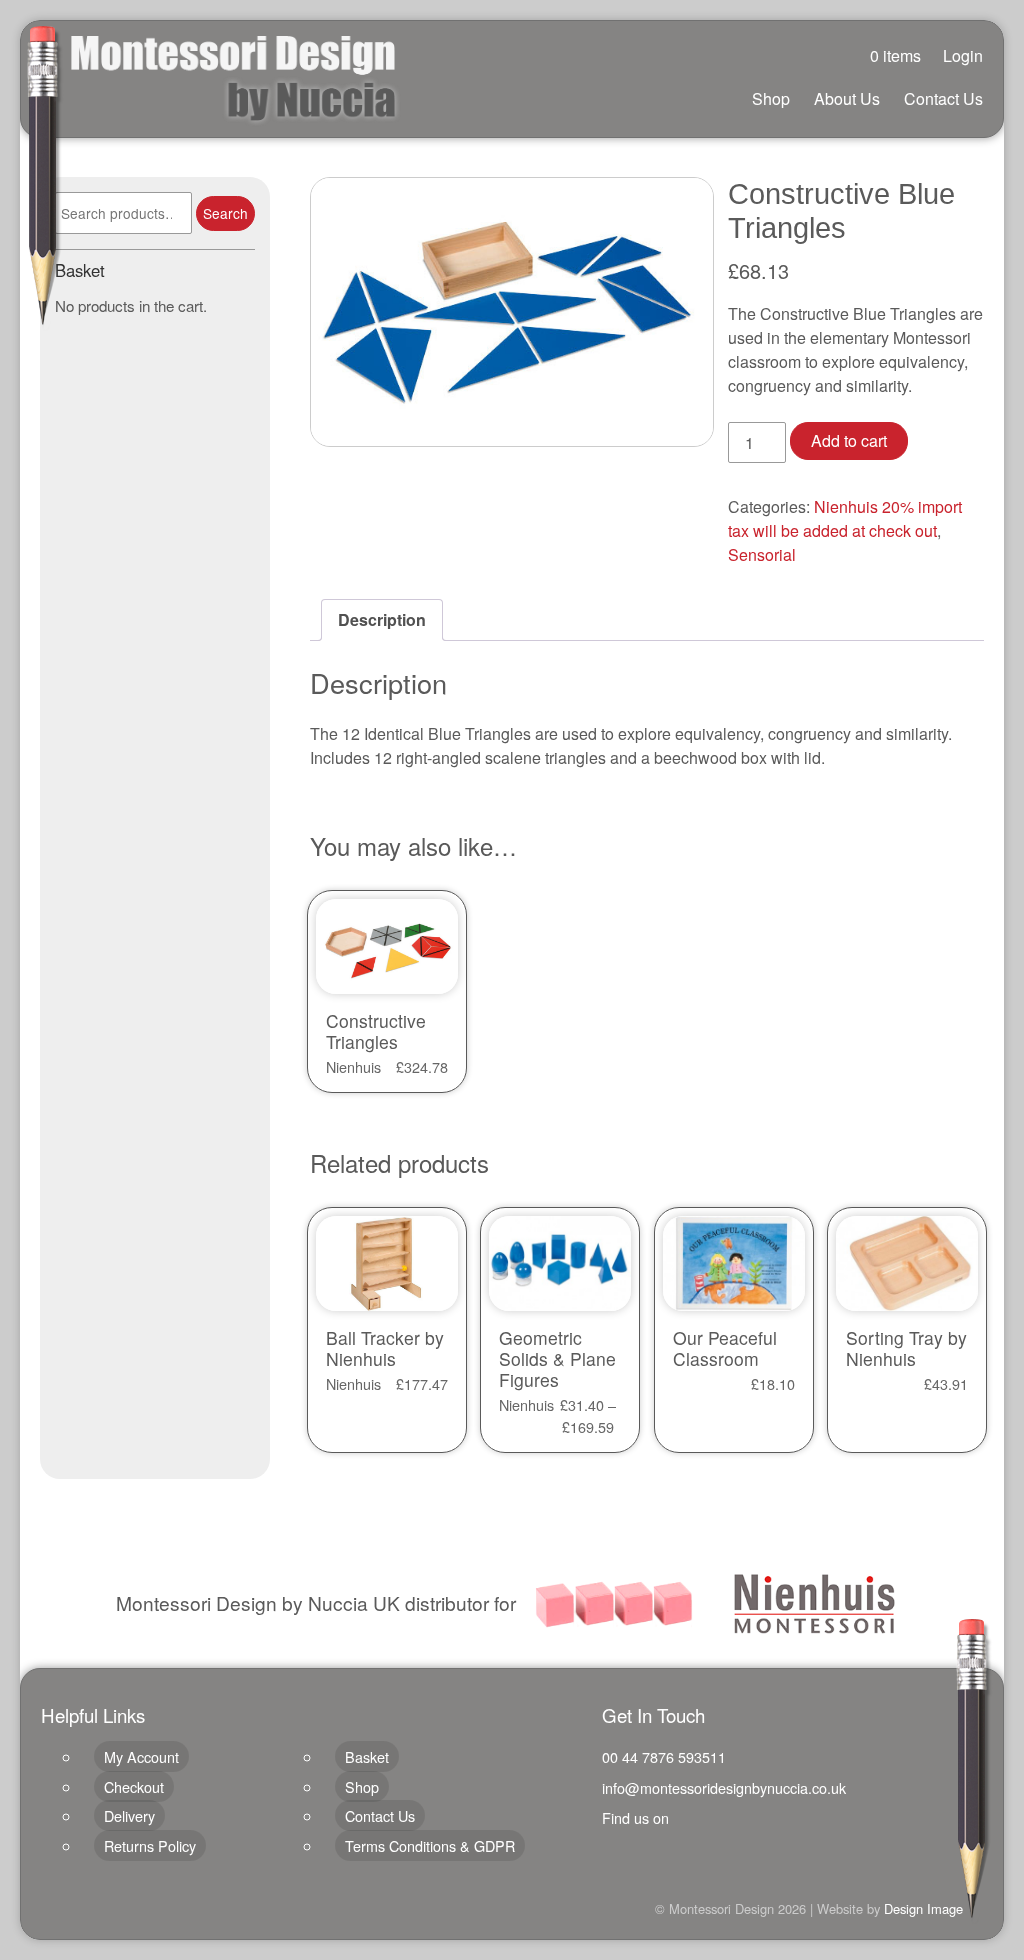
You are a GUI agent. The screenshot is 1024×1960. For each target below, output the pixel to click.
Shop (771, 98)
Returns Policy (150, 1845)
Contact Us (943, 98)
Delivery (129, 1815)
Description (382, 619)
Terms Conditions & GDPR (430, 1845)
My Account (141, 1756)
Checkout (134, 1786)
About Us (847, 98)
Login (963, 55)
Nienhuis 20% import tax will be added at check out (845, 518)
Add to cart (849, 440)
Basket (367, 1756)
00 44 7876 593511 (664, 1756)
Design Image (923, 1908)
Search (225, 213)
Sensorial (762, 554)
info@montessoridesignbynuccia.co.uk (724, 1787)
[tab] (382, 620)
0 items (895, 55)
